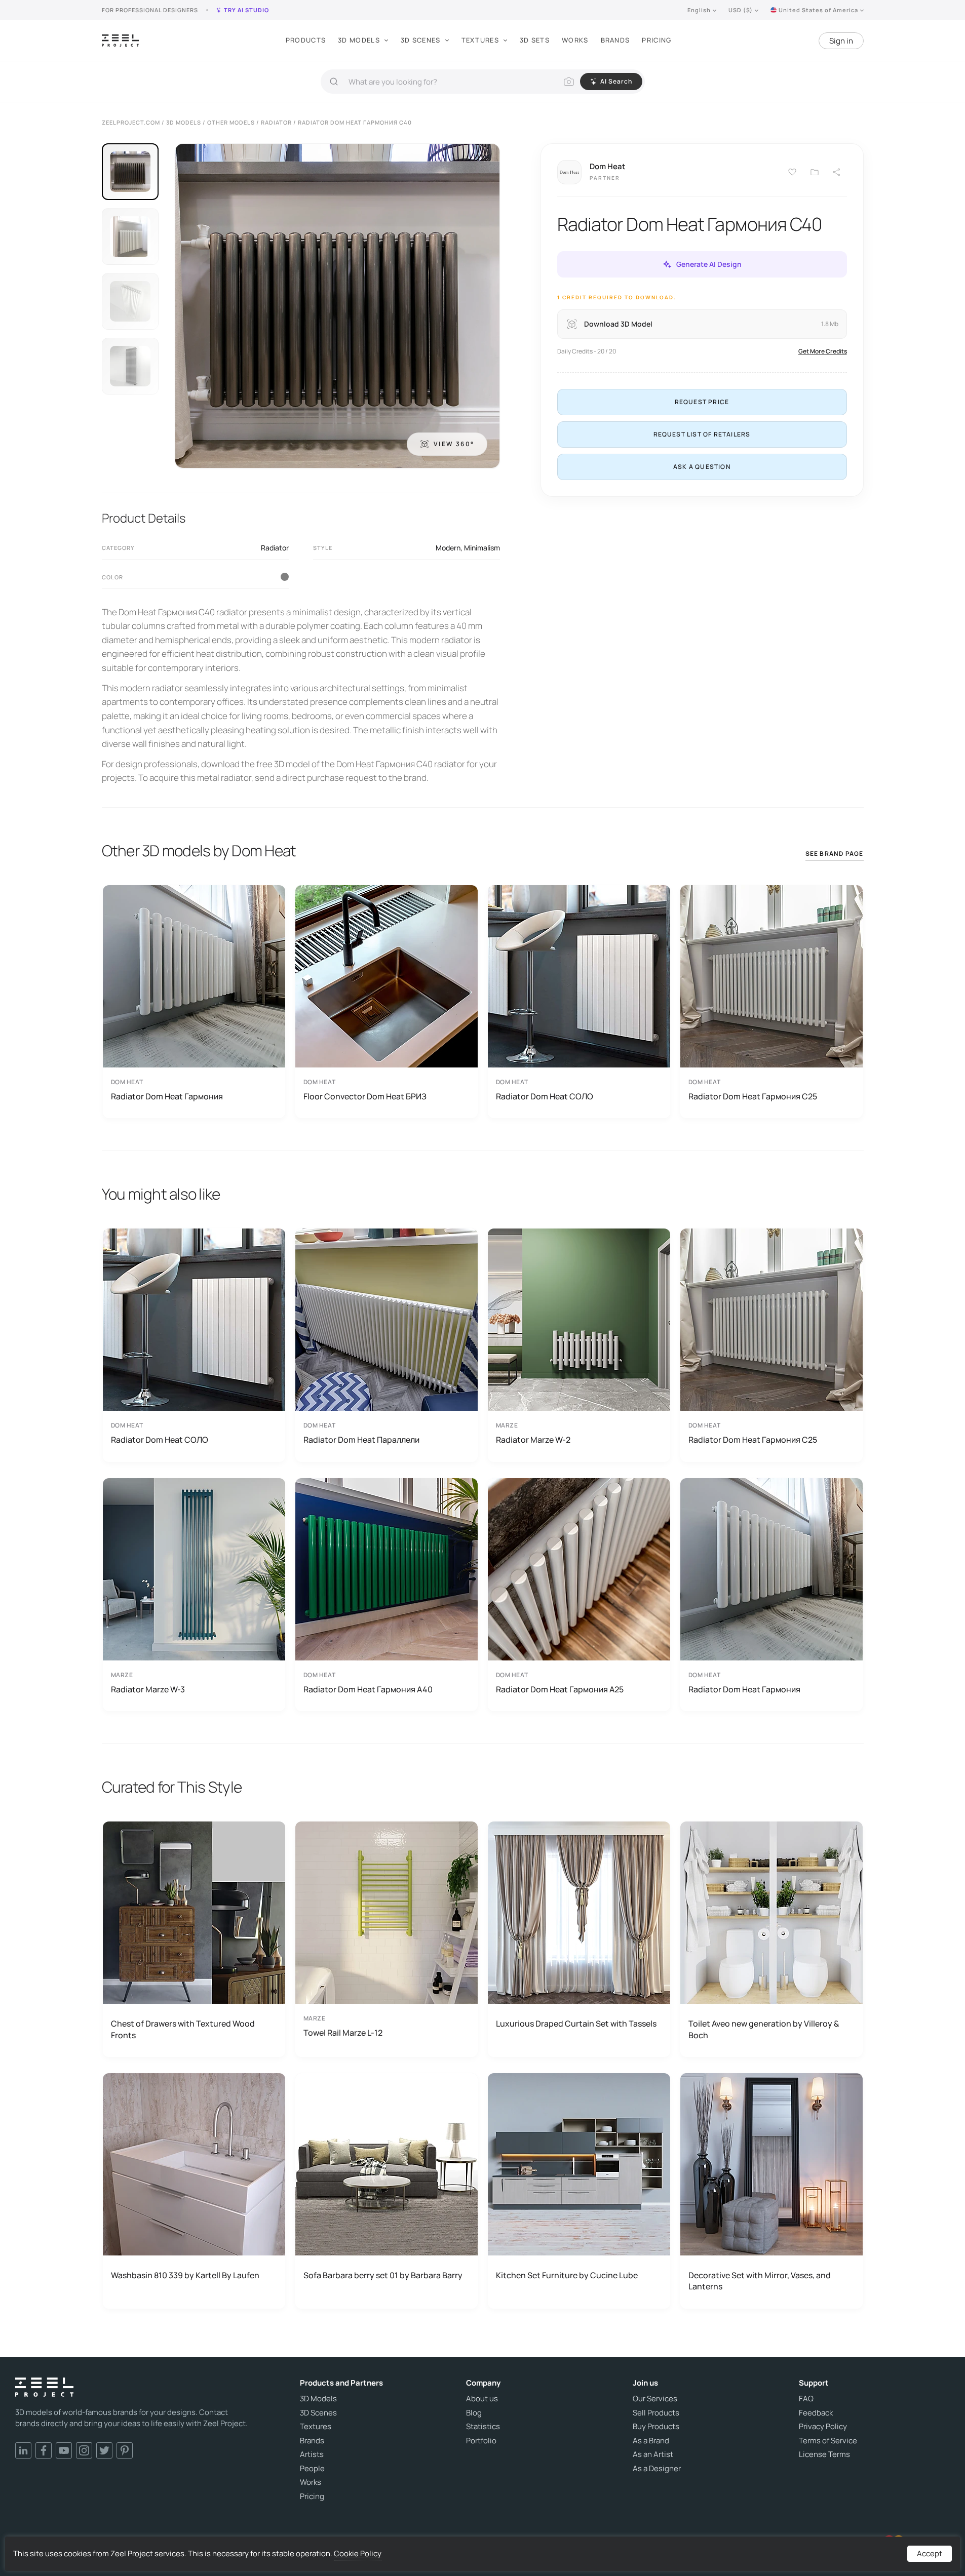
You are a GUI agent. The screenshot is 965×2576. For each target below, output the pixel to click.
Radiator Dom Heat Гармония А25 (560, 1689)
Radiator (275, 548)
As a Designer (657, 2469)
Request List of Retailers (702, 434)
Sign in (841, 41)
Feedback (816, 2413)
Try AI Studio (246, 10)
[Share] (837, 172)
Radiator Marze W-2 (533, 1440)
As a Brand (651, 2441)
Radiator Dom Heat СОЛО (545, 1096)
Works (575, 40)
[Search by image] (569, 82)
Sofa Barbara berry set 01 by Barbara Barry (383, 2275)
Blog (474, 2413)
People (312, 2469)
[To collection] (815, 172)
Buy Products (656, 2427)
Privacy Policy (823, 2427)
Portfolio (481, 2441)
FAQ (806, 2399)
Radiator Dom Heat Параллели (361, 1440)
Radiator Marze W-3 (148, 1689)
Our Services (655, 2399)
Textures (480, 40)
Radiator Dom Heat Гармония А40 (368, 1689)
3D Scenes (421, 40)
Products (306, 40)
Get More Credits (823, 351)
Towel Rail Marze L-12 (343, 2033)
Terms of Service (828, 2441)
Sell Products (656, 2413)
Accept (930, 2553)
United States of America (818, 10)
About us (482, 2399)
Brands (615, 40)
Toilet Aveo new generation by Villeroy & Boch (764, 2029)
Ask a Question (702, 467)
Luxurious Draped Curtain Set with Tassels (576, 2024)
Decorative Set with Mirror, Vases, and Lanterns (760, 2281)
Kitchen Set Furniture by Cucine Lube (567, 2275)
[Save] (792, 172)
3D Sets (535, 40)
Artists (312, 2454)
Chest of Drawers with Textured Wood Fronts (183, 2029)
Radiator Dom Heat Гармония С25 (753, 1096)
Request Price (702, 402)
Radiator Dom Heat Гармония (167, 1096)
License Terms (824, 2454)
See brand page (835, 854)
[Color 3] (285, 577)
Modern (448, 548)
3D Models (359, 40)
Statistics (483, 2427)
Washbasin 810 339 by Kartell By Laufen (185, 2275)
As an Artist (653, 2454)
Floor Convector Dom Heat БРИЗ (365, 1096)
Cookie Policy (358, 2553)
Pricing (657, 40)
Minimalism (482, 548)
